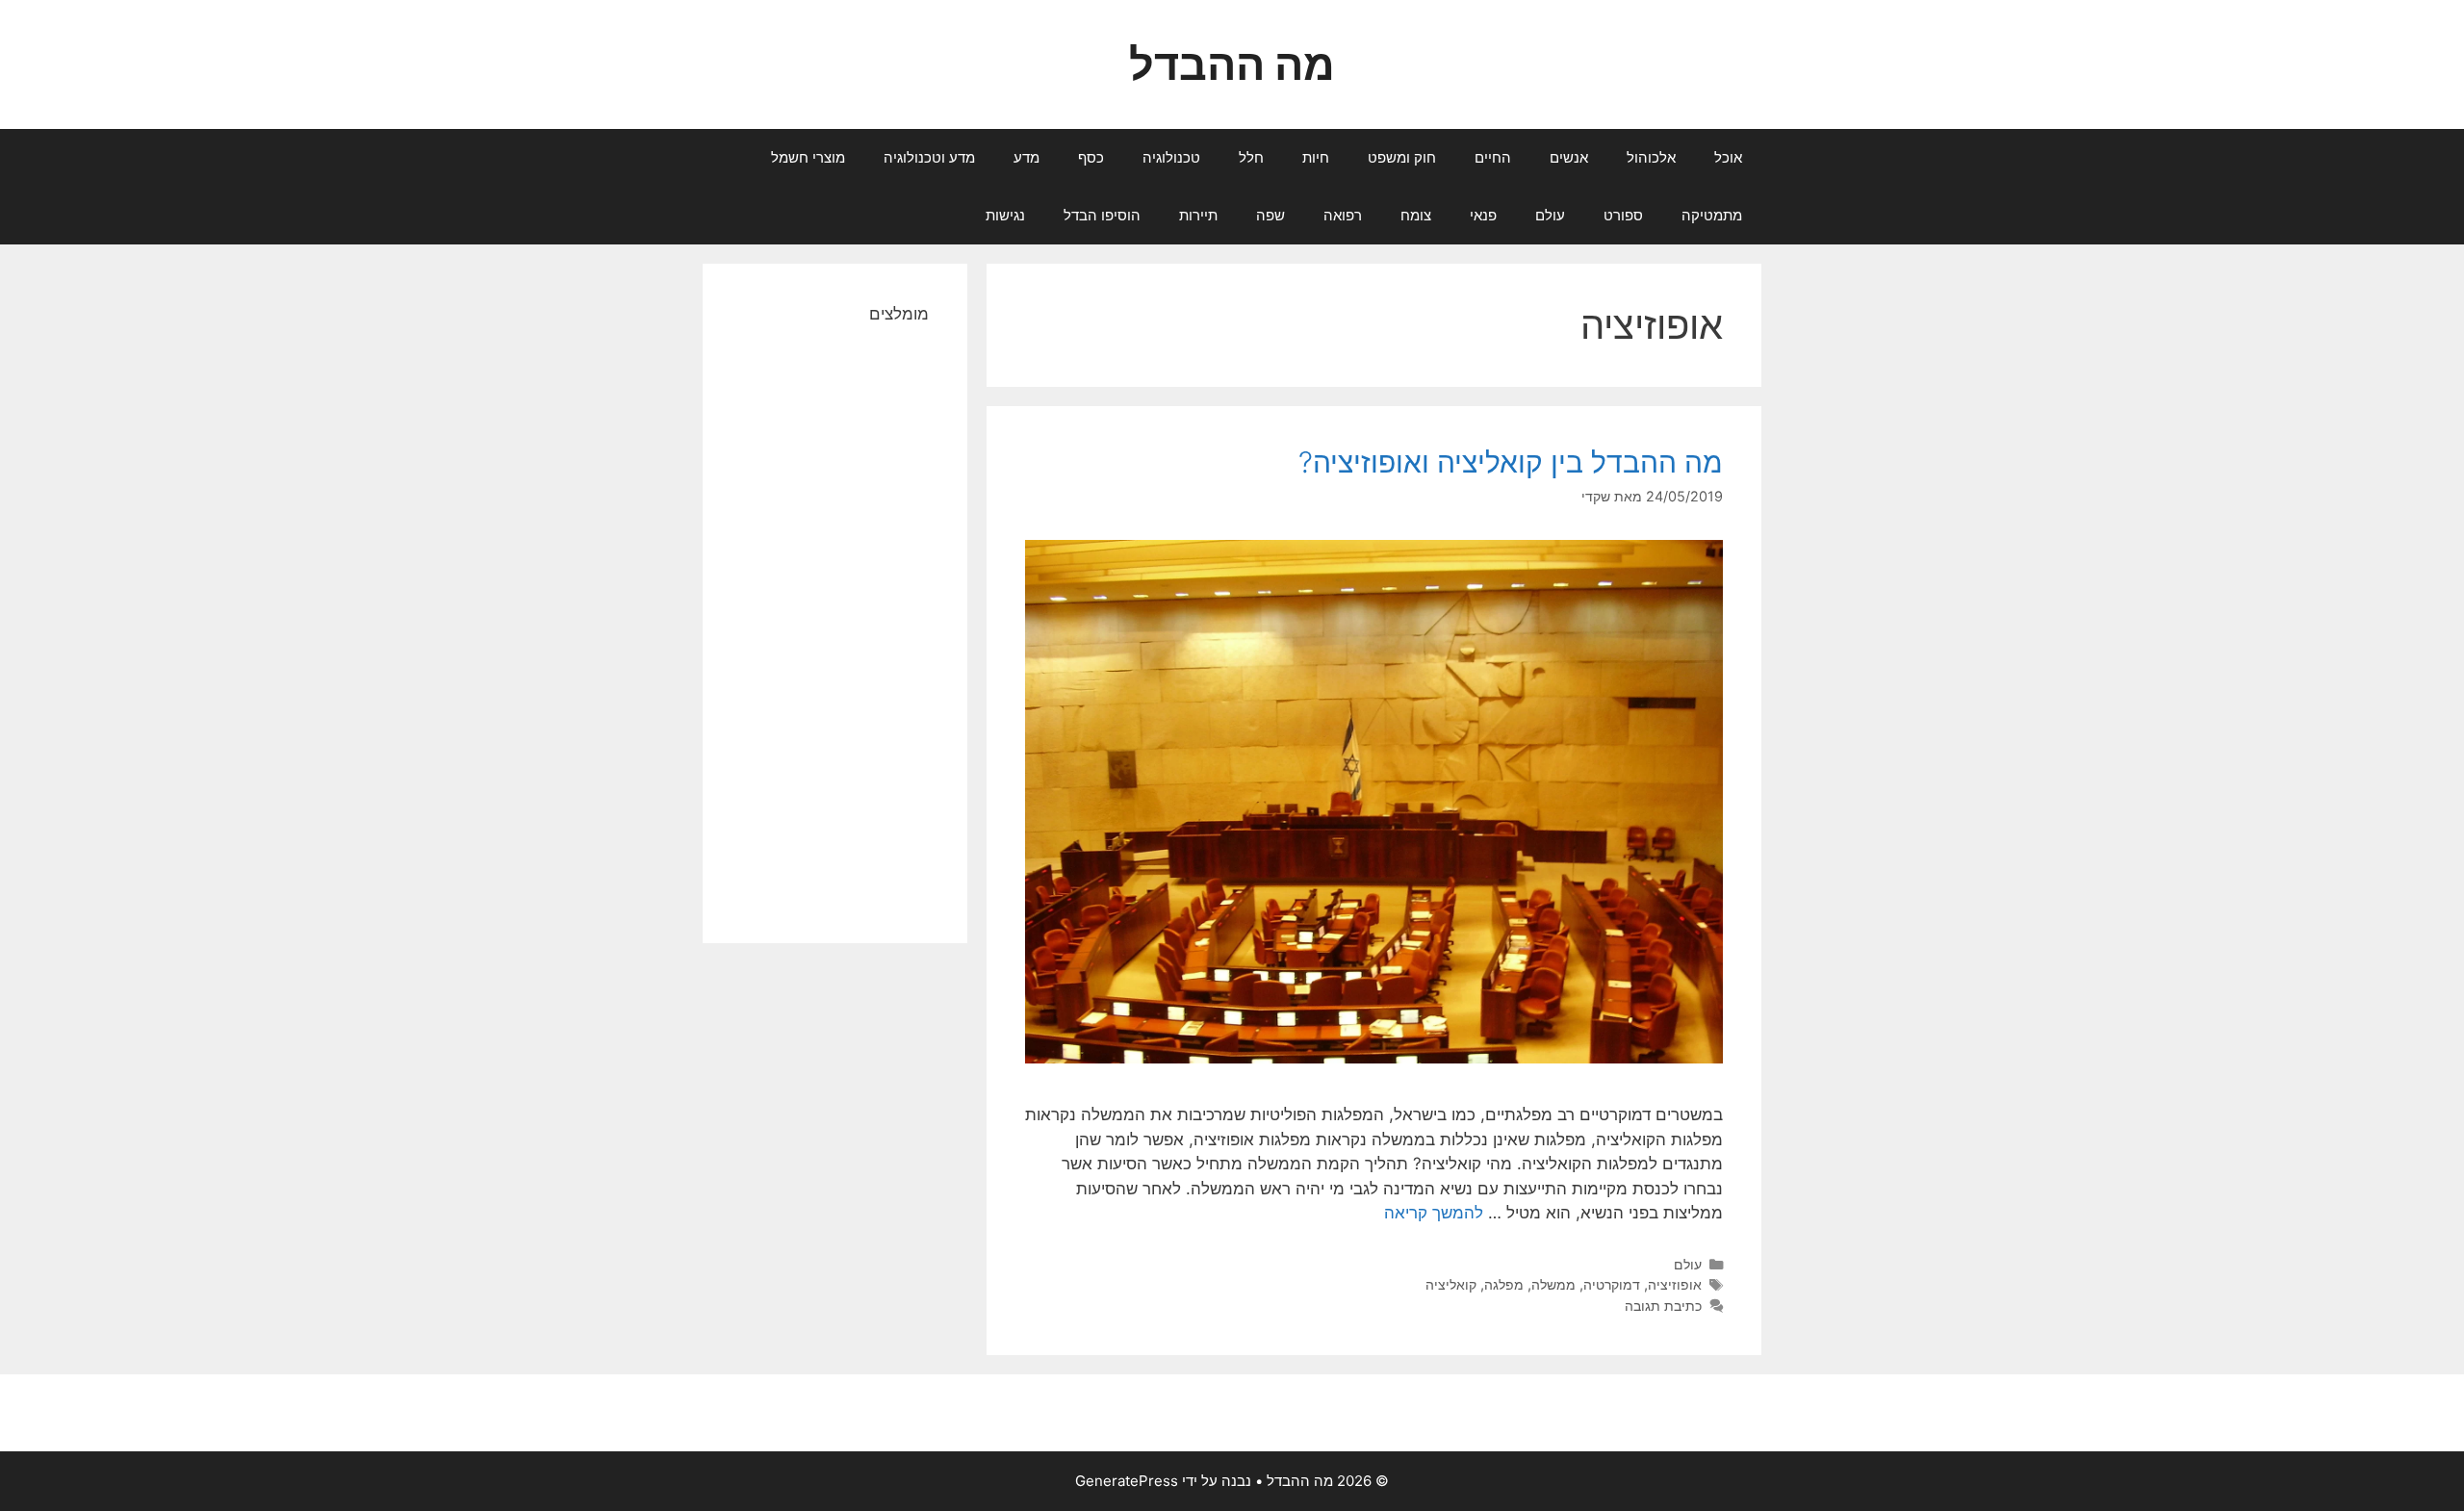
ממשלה (1553, 1284)
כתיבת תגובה (1663, 1306)
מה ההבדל (1232, 64)
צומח (1416, 215)
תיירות (1198, 215)
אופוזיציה (1675, 1284)
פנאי (1483, 215)
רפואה (1343, 215)
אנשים (1569, 157)
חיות (1316, 157)
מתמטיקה (1712, 215)
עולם (1550, 215)
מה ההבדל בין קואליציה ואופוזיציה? (1511, 462)
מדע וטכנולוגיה (929, 157)
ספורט (1623, 215)
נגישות (1005, 215)
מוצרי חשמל (808, 157)
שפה (1270, 215)
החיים (1493, 157)
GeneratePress (1127, 1481)
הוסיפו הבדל (1102, 215)
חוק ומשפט (1402, 157)
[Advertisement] (835, 616)
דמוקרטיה (1612, 1284)
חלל (1251, 157)
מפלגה (1504, 1284)
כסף (1091, 157)
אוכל (1728, 157)
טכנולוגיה (1171, 157)
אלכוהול (1651, 157)
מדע (1027, 157)
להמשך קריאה (1434, 1213)
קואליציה (1451, 1284)
